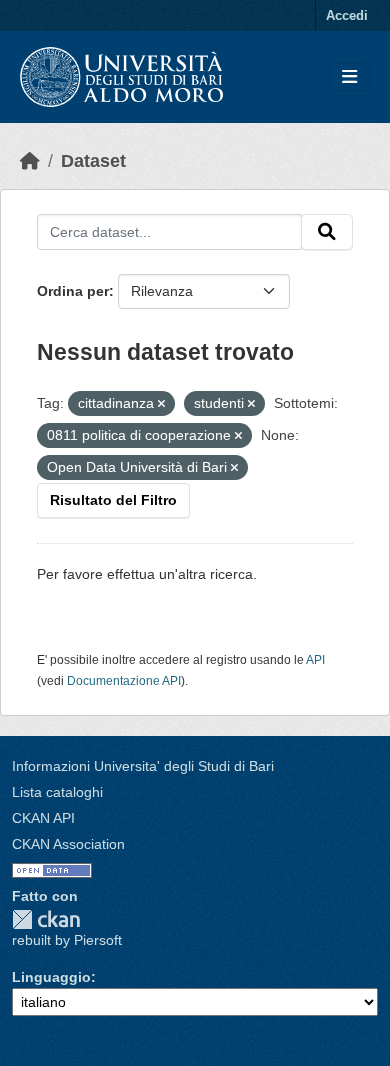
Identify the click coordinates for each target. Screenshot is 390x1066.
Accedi (347, 15)
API (315, 660)
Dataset (93, 161)
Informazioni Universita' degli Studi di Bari (143, 766)
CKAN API (43, 818)
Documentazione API (124, 681)
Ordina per (73, 291)
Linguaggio (51, 977)
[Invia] (327, 232)
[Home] (30, 161)
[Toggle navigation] (349, 77)
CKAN (46, 919)
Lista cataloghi (57, 792)
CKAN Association (68, 844)
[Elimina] (161, 404)
